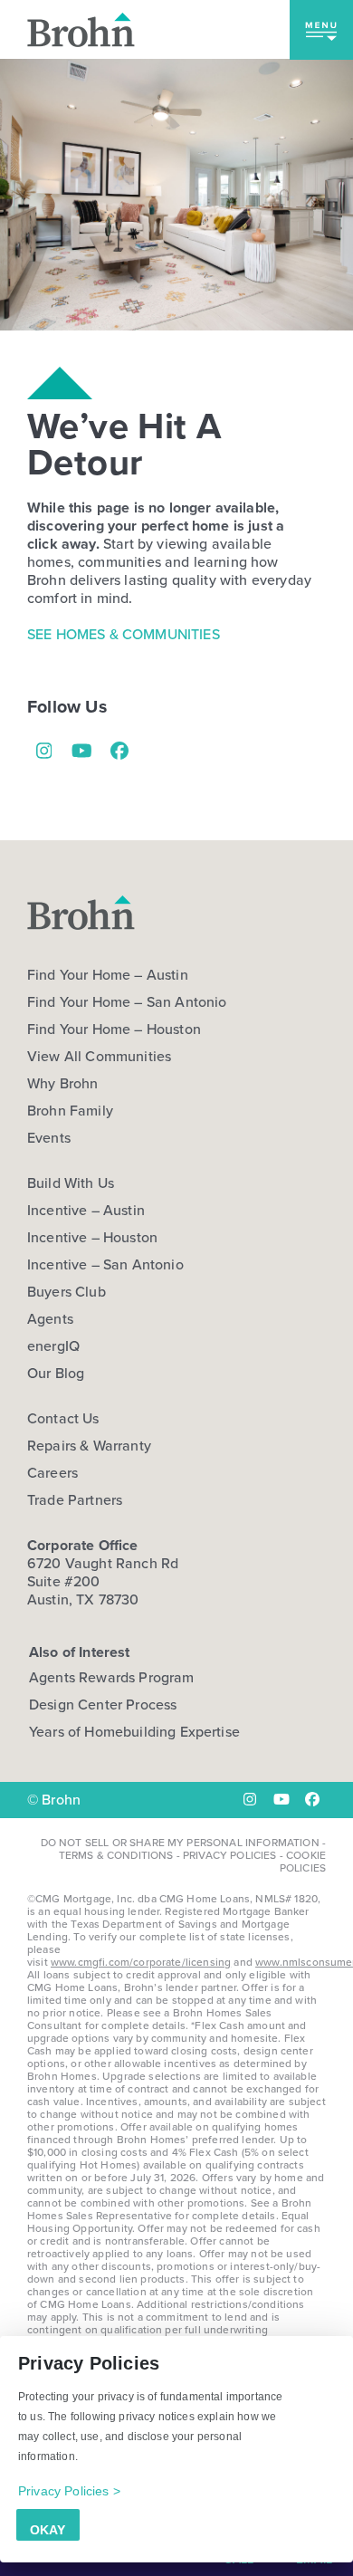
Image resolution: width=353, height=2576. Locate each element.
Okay (48, 2530)
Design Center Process (103, 1705)
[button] (321, 30)
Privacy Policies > (69, 2491)
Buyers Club (67, 1292)
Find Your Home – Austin (108, 975)
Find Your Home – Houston (114, 1029)
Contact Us (63, 1419)
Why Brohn (62, 1084)
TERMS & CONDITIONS (116, 1855)
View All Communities (99, 1057)
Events (49, 1138)
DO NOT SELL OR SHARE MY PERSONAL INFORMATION (180, 1843)
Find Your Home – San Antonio (127, 1002)
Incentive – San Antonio (105, 1265)
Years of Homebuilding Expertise (134, 1732)
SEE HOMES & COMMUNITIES (124, 634)
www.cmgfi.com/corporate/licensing (141, 1962)
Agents (50, 1319)
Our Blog (56, 1374)
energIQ (53, 1346)
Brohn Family (70, 1111)
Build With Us (71, 1183)
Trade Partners (75, 1500)
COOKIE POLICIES (303, 1862)
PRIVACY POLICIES (230, 1855)
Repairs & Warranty (89, 1446)
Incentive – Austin (86, 1211)
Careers (52, 1473)
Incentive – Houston (92, 1238)
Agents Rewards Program (112, 1677)
